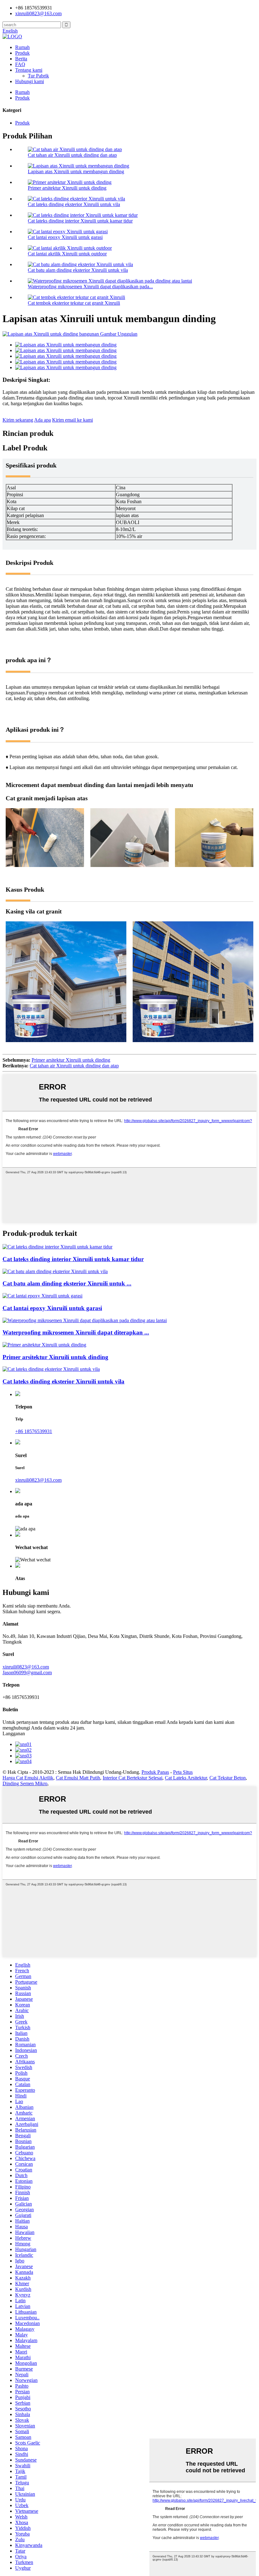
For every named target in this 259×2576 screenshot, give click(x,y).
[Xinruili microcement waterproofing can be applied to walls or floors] (85, 1320)
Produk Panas (155, 1772)
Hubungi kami (30, 81)
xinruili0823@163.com (38, 13)
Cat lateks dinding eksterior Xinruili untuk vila (74, 204)
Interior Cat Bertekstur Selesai (133, 1778)
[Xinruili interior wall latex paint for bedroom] (57, 1247)
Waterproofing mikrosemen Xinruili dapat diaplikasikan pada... (90, 287)
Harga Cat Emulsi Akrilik (28, 1778)
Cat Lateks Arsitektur (186, 1778)
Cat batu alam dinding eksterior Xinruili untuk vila (78, 270)
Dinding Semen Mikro (25, 1783)
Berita (21, 59)
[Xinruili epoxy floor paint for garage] (42, 1296)
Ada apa (42, 420)
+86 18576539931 (34, 1431)
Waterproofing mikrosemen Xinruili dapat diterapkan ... (76, 1332)
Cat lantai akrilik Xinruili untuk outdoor (67, 254)
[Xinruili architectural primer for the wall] (44, 1345)
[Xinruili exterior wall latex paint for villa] (51, 1369)
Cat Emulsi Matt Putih (78, 1778)
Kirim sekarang (18, 420)
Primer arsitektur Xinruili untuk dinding (67, 188)
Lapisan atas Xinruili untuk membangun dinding (76, 171)
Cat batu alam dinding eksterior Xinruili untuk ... (67, 1283)
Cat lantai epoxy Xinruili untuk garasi (65, 237)
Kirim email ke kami (72, 420)
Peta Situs (183, 1772)
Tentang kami (29, 70)
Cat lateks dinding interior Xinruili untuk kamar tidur (80, 221)
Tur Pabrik (38, 76)
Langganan (14, 1734)
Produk (22, 53)
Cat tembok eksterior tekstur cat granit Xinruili (74, 303)
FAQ (20, 64)
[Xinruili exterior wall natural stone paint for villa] (55, 1271)
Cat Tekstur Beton (228, 1778)
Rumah (22, 47)
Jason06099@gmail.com (27, 1673)
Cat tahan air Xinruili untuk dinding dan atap (72, 155)
